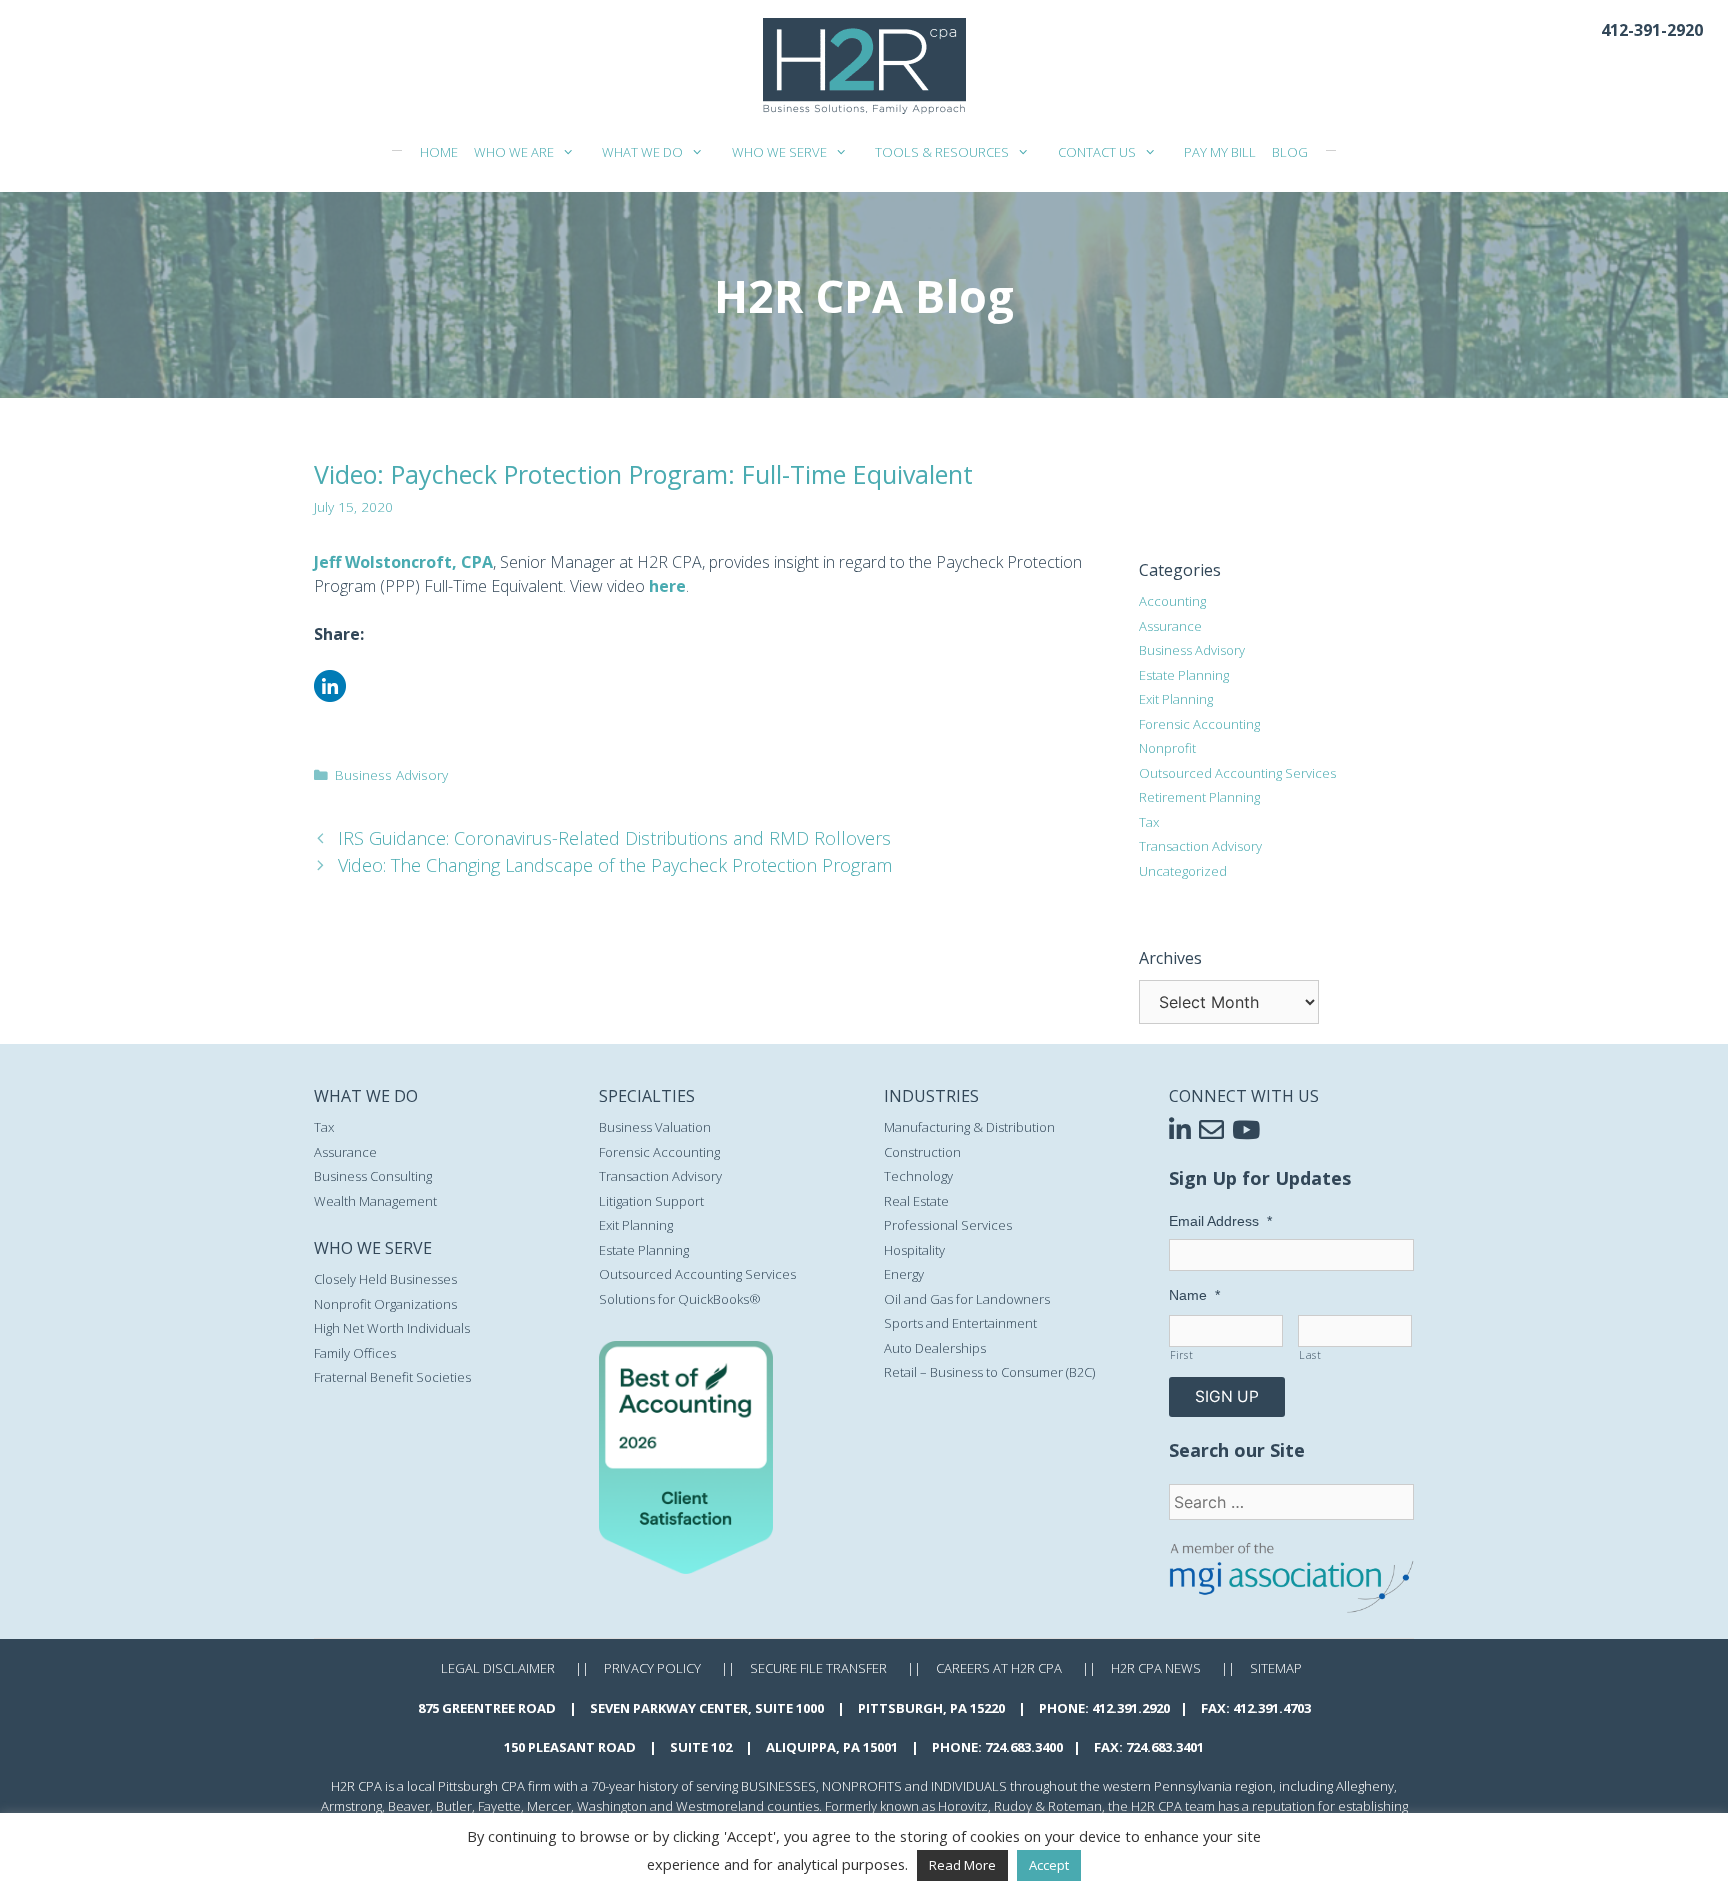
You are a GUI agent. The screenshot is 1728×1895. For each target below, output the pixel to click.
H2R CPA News (1156, 1668)
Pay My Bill (1220, 152)
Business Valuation (655, 1127)
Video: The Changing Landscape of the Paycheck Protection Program (615, 865)
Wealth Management (375, 1201)
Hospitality (914, 1250)
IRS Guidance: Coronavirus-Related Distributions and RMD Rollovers (614, 838)
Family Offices (355, 1353)
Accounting (1172, 601)
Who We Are (514, 152)
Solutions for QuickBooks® (680, 1299)
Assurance (1170, 626)
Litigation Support (651, 1201)
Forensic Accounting (1199, 724)
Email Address (1220, 1221)
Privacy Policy (652, 1668)
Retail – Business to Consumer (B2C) (989, 1372)
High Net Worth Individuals (392, 1328)
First (1181, 1355)
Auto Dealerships (935, 1348)
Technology (918, 1176)
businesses (778, 1786)
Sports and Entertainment (960, 1323)
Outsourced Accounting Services (1237, 773)
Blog (1290, 152)
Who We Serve (779, 152)
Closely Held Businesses (385, 1279)
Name (1194, 1295)
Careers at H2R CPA (999, 1668)
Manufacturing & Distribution (969, 1127)
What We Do (642, 152)
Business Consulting (373, 1176)
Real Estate (916, 1201)
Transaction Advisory (1200, 846)
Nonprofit (1167, 748)
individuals (969, 1786)
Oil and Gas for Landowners (967, 1299)
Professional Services (948, 1225)
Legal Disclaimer (498, 1668)
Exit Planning (1176, 699)
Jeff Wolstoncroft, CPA (403, 562)
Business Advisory (391, 774)
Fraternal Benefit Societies (392, 1377)
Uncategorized (1183, 871)
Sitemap (1276, 1668)
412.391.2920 (1131, 1708)
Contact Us (1097, 152)
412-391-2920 (1652, 30)
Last (1310, 1355)
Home (439, 152)
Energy (904, 1274)
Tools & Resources (942, 152)
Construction (922, 1152)
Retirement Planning (1199, 797)
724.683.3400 (1024, 1747)
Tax (1149, 822)
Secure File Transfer (818, 1668)
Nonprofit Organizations (385, 1304)
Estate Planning (1184, 675)
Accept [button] (1049, 1865)
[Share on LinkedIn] (330, 696)
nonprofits (862, 1786)
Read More (962, 1865)
